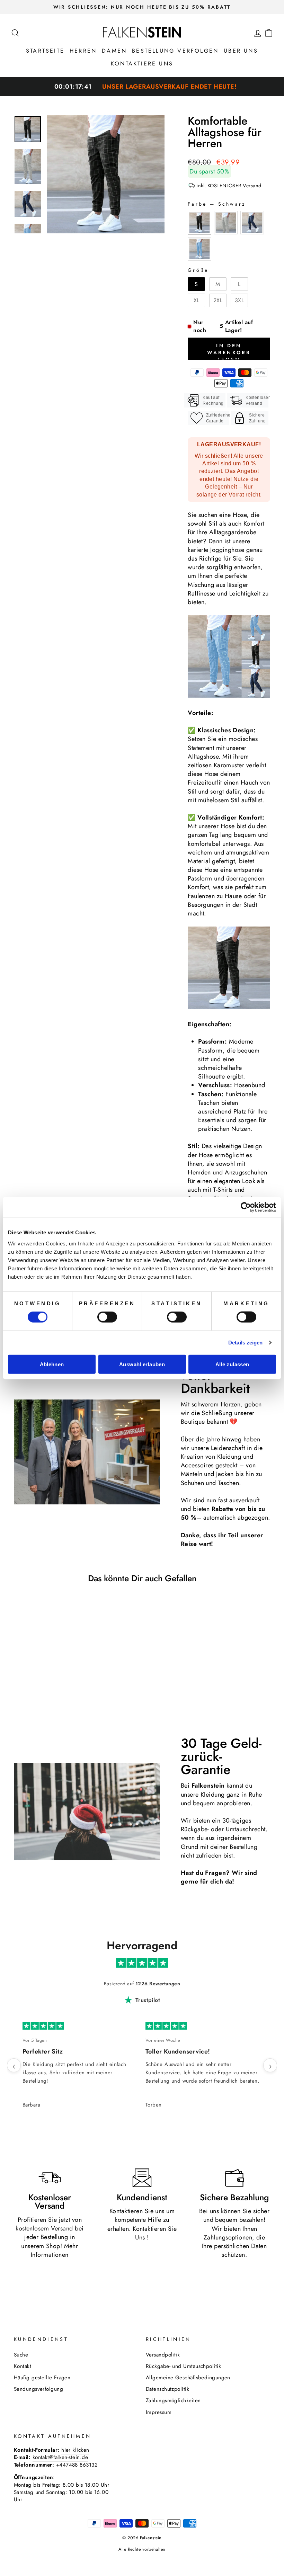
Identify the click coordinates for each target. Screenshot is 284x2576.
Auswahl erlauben (142, 1364)
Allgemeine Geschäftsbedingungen (188, 2378)
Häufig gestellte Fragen (42, 2378)
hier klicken (75, 2450)
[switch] (107, 1317)
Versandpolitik (163, 2355)
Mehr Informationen (55, 2250)
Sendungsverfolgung (38, 2389)
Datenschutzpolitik (167, 2389)
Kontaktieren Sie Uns (155, 2233)
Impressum (159, 2412)
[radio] (199, 223)
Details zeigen (245, 1343)
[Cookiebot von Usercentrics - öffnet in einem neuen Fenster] (246, 1207)
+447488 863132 (77, 2465)
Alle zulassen (232, 1364)
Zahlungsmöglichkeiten (173, 2400)
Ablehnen (52, 1364)
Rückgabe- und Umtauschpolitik (183, 2366)
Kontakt (23, 2366)
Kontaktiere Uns (142, 64)
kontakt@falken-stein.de (60, 2457)
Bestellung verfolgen (175, 51)
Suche (21, 2355)
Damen (114, 51)
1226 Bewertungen (158, 1984)
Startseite (45, 51)
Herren (83, 51)
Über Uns (241, 51)
